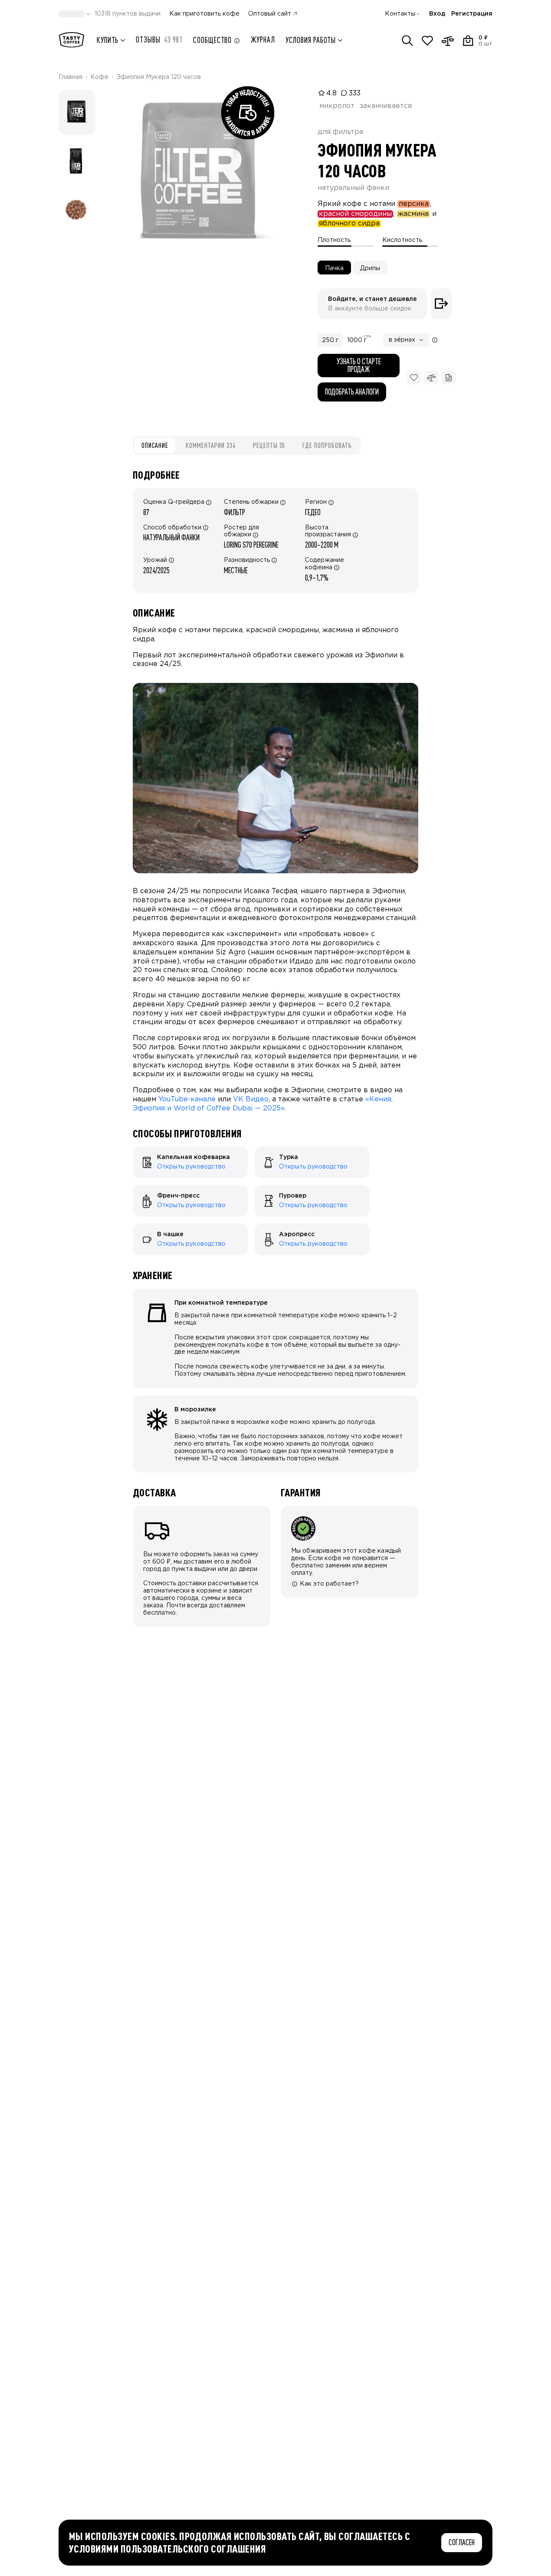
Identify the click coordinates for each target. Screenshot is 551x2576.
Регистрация (472, 14)
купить (108, 40)
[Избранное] (427, 41)
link (138, 1150)
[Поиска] (407, 41)
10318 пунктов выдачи (128, 14)
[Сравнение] (448, 41)
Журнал (263, 40)
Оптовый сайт (270, 14)
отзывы (159, 40)
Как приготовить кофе (204, 14)
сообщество (212, 40)
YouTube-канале (187, 1099)
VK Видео (251, 1099)
